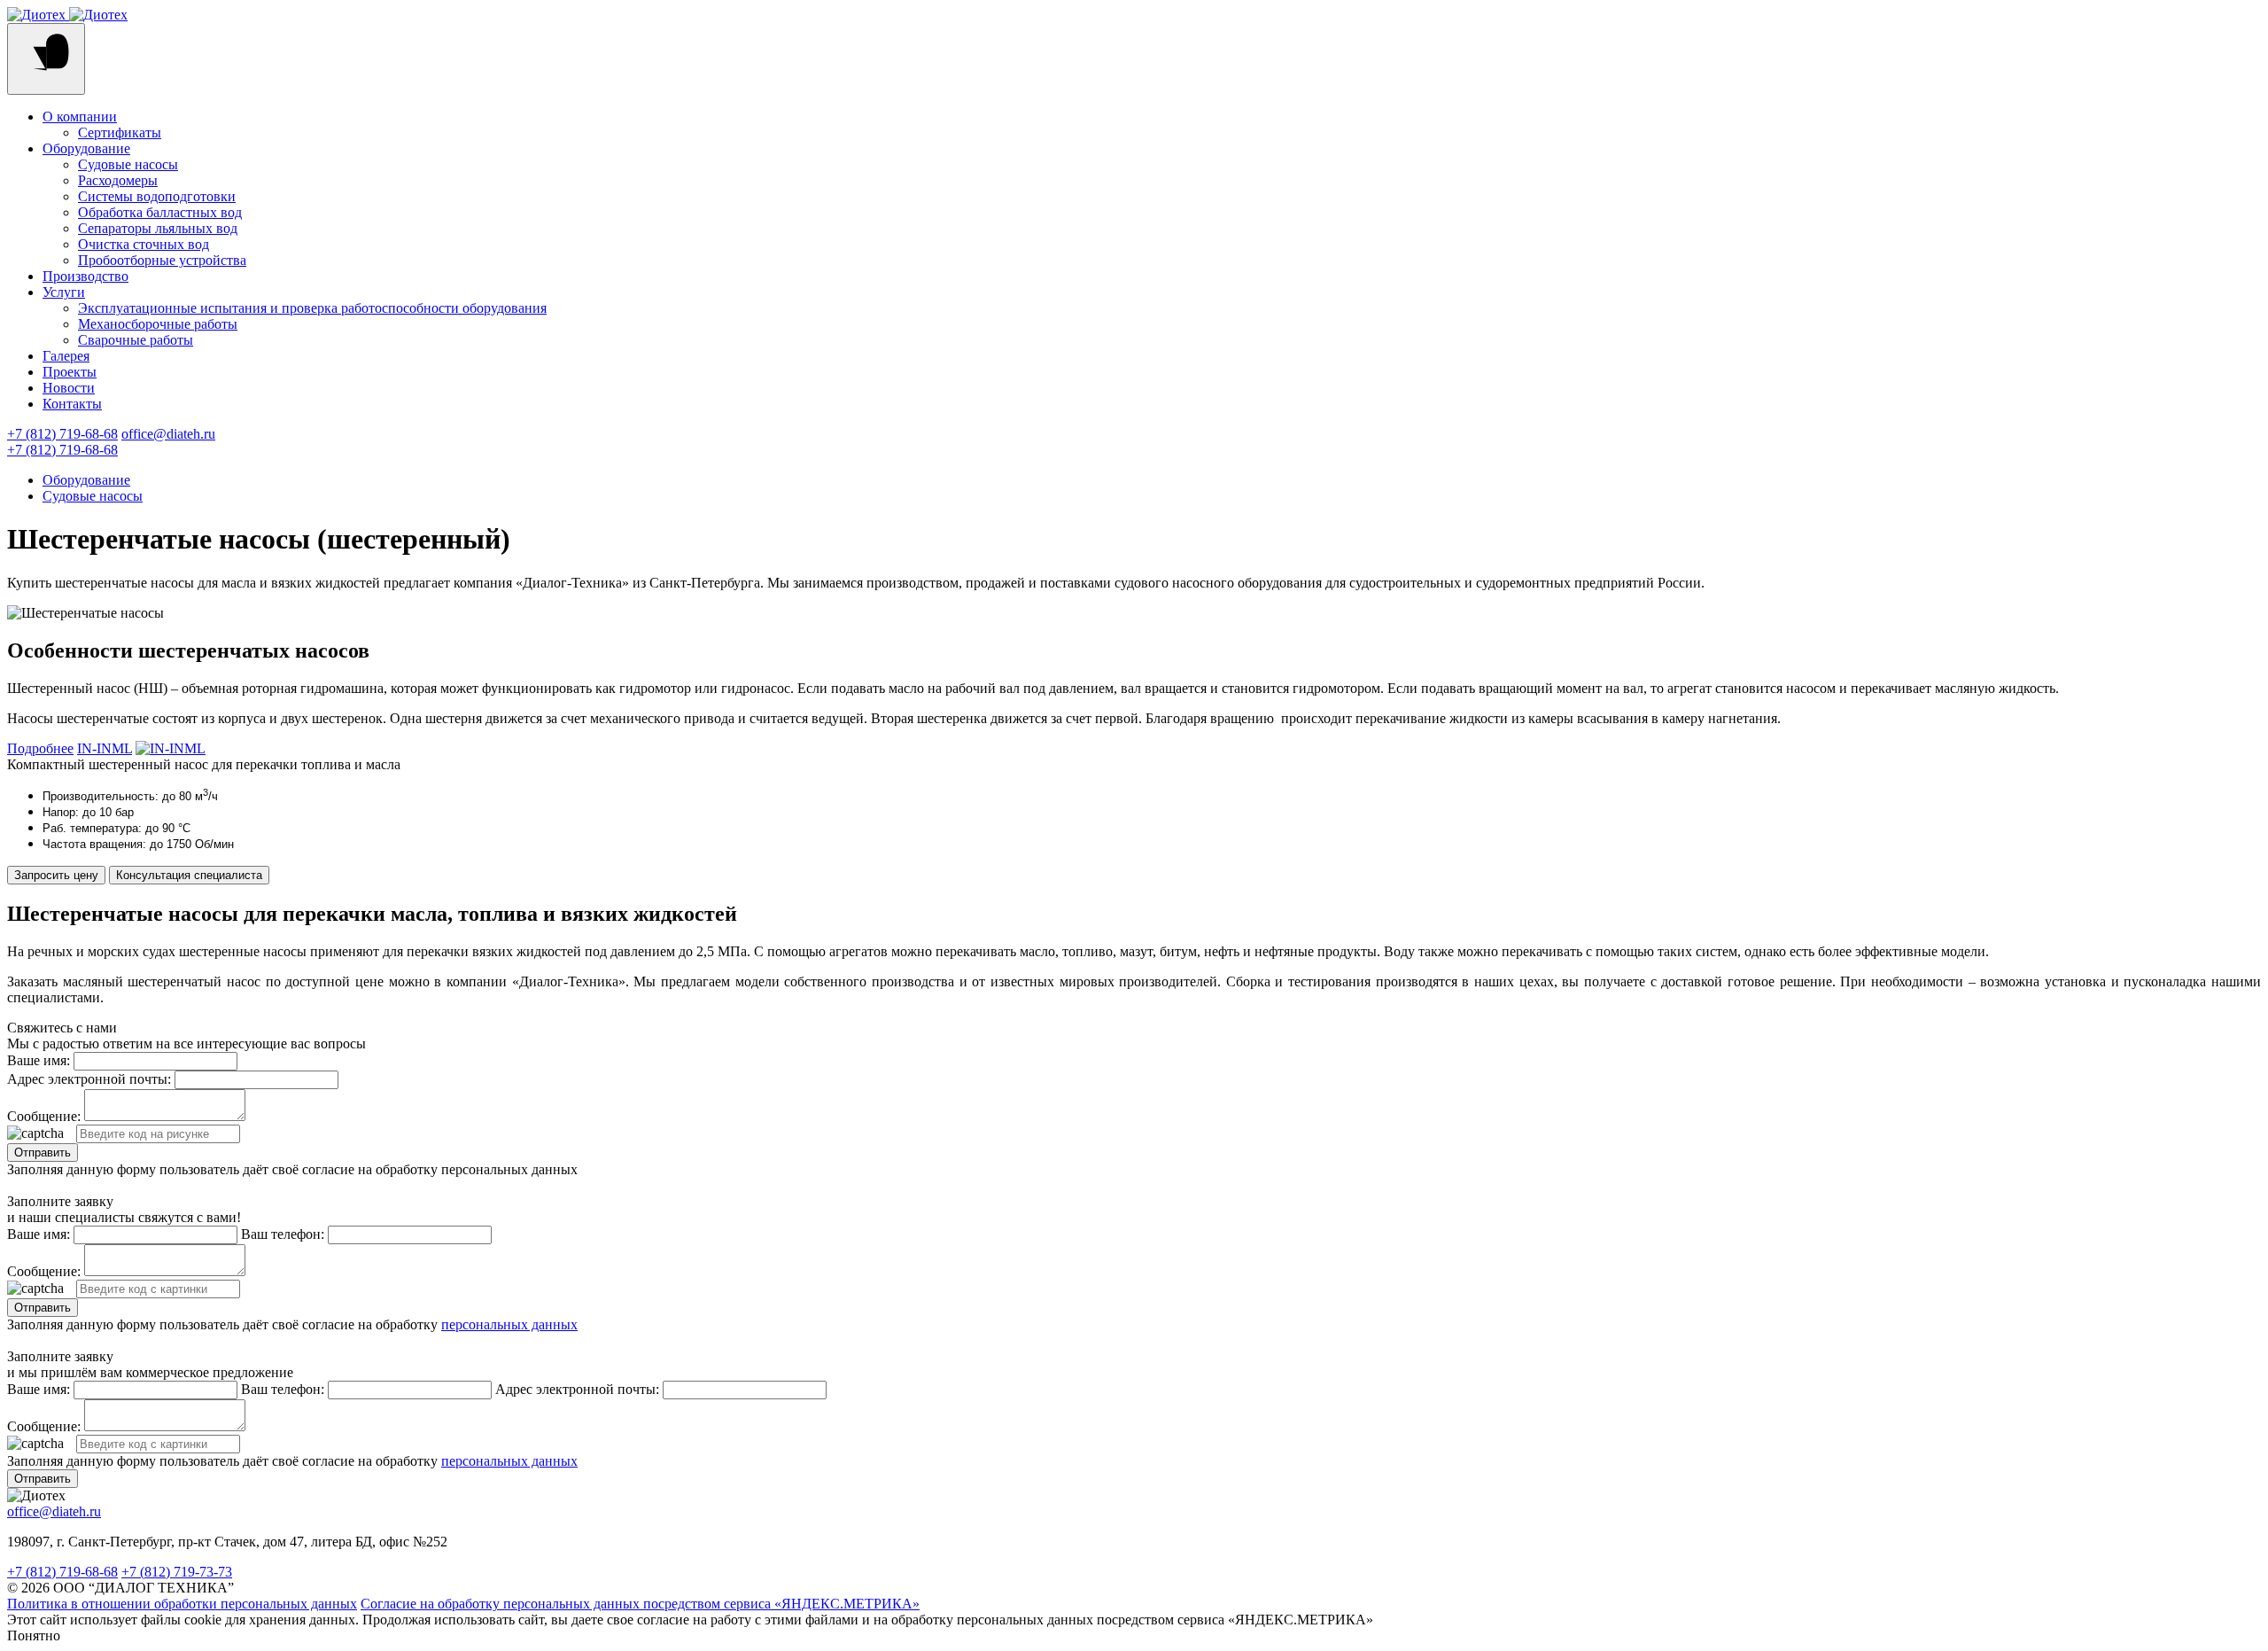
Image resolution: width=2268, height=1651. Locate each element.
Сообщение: (44, 1116)
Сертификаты (120, 132)
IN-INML (105, 748)
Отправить (43, 1153)
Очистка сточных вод (144, 244)
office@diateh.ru (168, 434)
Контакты (72, 404)
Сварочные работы (136, 340)
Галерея (66, 356)
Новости (69, 388)
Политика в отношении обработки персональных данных (182, 1604)
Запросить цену (56, 875)
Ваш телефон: (283, 1234)
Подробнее (40, 748)
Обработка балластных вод (160, 212)
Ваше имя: (39, 1060)
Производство (85, 276)
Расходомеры (118, 180)
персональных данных (509, 1324)
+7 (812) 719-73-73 (177, 1572)
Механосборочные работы (158, 324)
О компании (80, 117)
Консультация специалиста (189, 875)
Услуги (64, 292)
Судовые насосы (128, 164)
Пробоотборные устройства (162, 260)
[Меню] (46, 59)
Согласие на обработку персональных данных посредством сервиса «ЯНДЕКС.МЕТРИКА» (640, 1604)
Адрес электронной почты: (89, 1079)
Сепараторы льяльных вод (158, 228)
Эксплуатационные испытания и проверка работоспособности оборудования (312, 308)
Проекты (70, 372)
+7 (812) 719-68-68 (62, 434)
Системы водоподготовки (157, 196)
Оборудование (86, 148)
